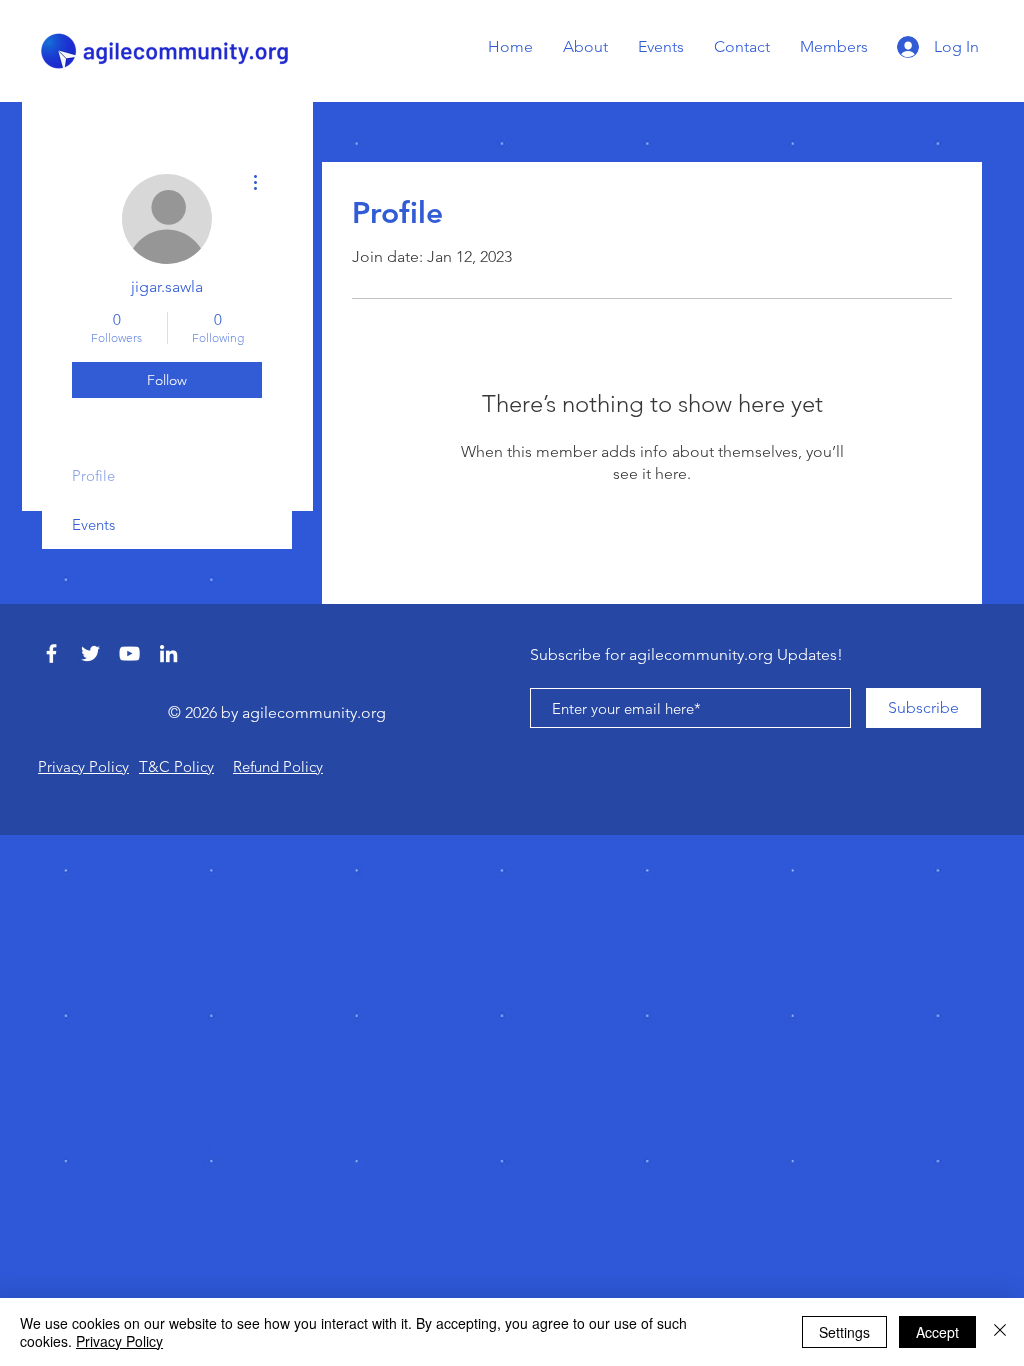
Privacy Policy (119, 1341)
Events (93, 524)
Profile (93, 475)
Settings (844, 1332)
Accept (937, 1332)
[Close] (1000, 1332)
